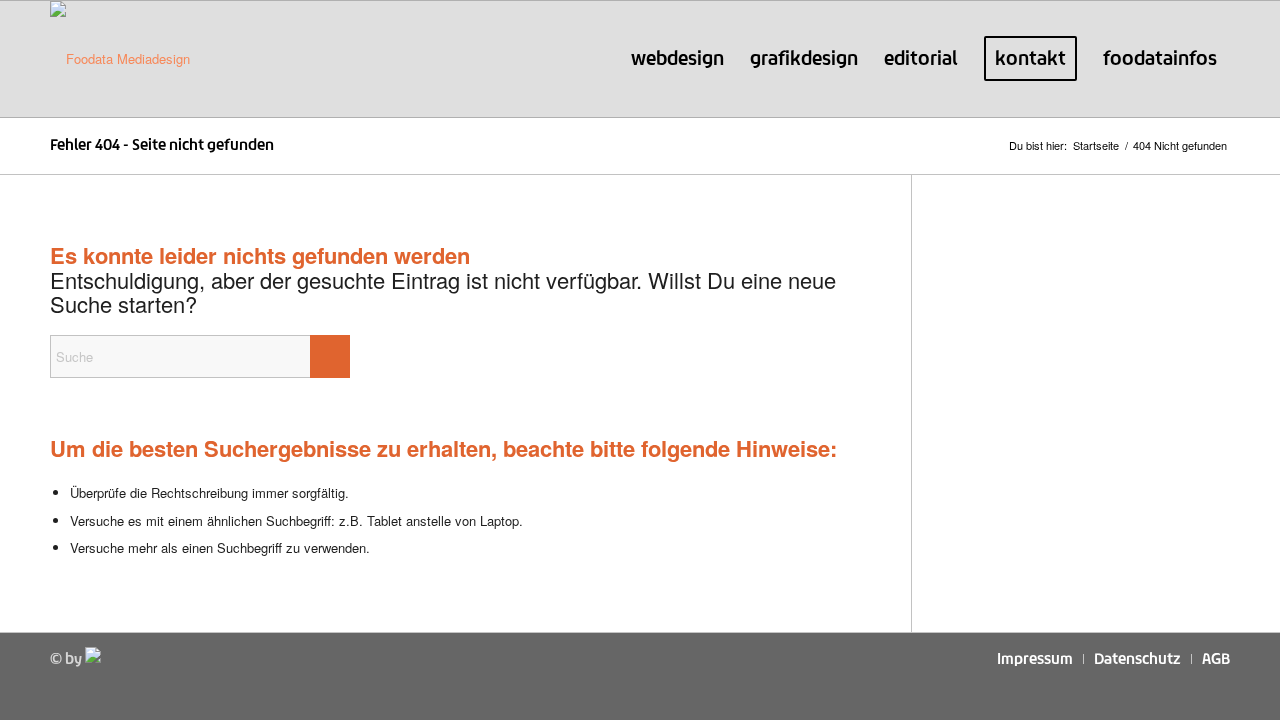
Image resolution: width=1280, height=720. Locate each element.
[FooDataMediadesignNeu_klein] (120, 59)
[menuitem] (677, 59)
